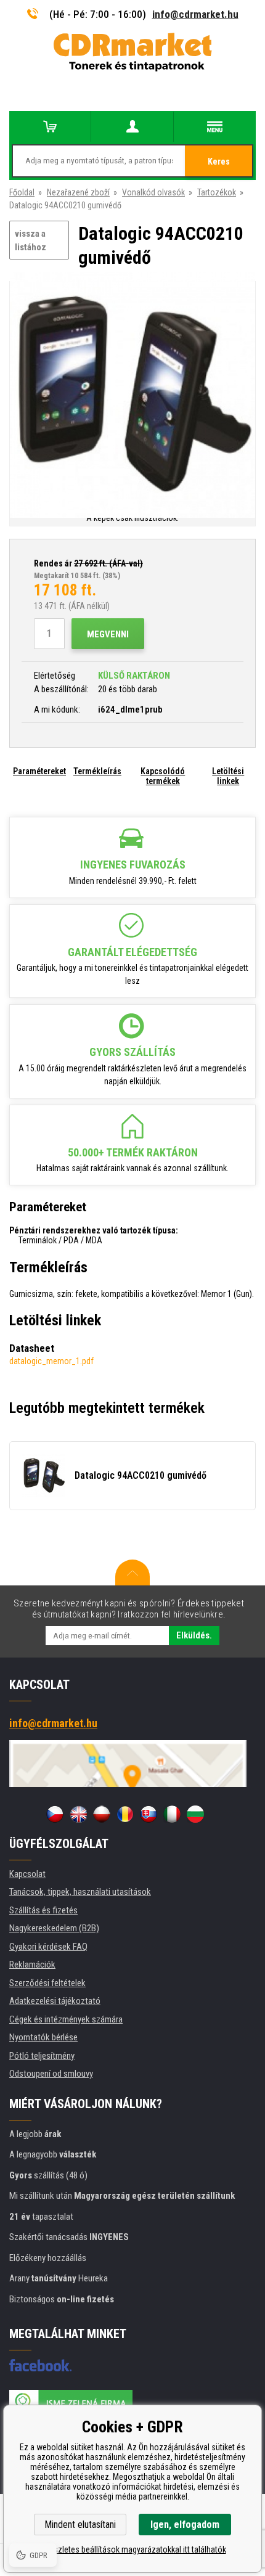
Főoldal (22, 192)
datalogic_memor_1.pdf (51, 1361)
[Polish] (102, 1814)
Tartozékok (217, 192)
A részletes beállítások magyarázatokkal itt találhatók (133, 2549)
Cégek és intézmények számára (66, 2019)
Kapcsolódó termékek (163, 776)
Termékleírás (97, 771)
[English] (78, 1814)
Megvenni (108, 634)
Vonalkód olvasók (153, 192)
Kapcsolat (27, 1874)
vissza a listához (31, 241)
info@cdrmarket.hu (195, 14)
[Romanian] (125, 1814)
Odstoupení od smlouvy (51, 2074)
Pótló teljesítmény (42, 2056)
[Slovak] (149, 1814)
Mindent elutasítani (80, 2525)
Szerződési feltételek (47, 1983)
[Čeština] (55, 1814)
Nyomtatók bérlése (43, 2037)
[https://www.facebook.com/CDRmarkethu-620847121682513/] (40, 2365)
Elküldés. (194, 1635)
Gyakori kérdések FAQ (48, 1947)
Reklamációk (32, 1965)
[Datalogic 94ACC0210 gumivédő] (132, 396)
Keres (219, 162)
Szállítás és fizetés (43, 1910)
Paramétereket (39, 771)
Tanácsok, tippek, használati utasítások (80, 1892)
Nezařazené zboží (78, 192)
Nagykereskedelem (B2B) (54, 1928)
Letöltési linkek (228, 776)
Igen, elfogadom (185, 2525)
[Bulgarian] (195, 1814)
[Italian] (172, 1814)
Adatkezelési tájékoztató (55, 2001)
